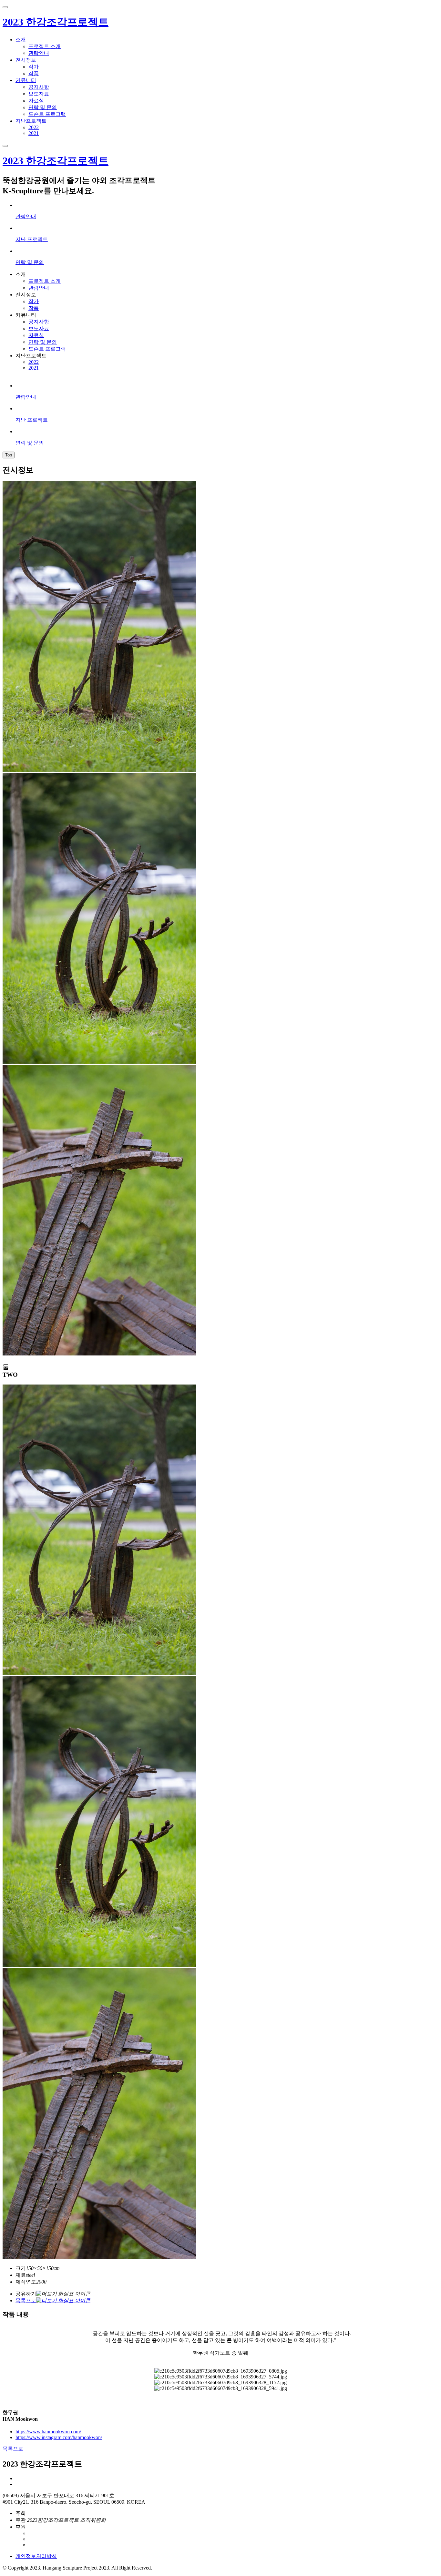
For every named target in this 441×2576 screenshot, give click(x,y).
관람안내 (39, 53)
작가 (34, 67)
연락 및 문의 (43, 107)
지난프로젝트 (31, 121)
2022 (34, 127)
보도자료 (39, 94)
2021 (34, 133)
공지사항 (39, 87)
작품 (34, 73)
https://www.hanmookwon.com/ (48, 2432)
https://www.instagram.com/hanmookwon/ (59, 2437)
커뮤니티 (26, 80)
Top (9, 455)
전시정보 (26, 60)
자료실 (36, 101)
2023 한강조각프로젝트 (56, 22)
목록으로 (13, 2449)
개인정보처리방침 (36, 2556)
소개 (21, 40)
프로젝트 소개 (45, 46)
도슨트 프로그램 (47, 114)
